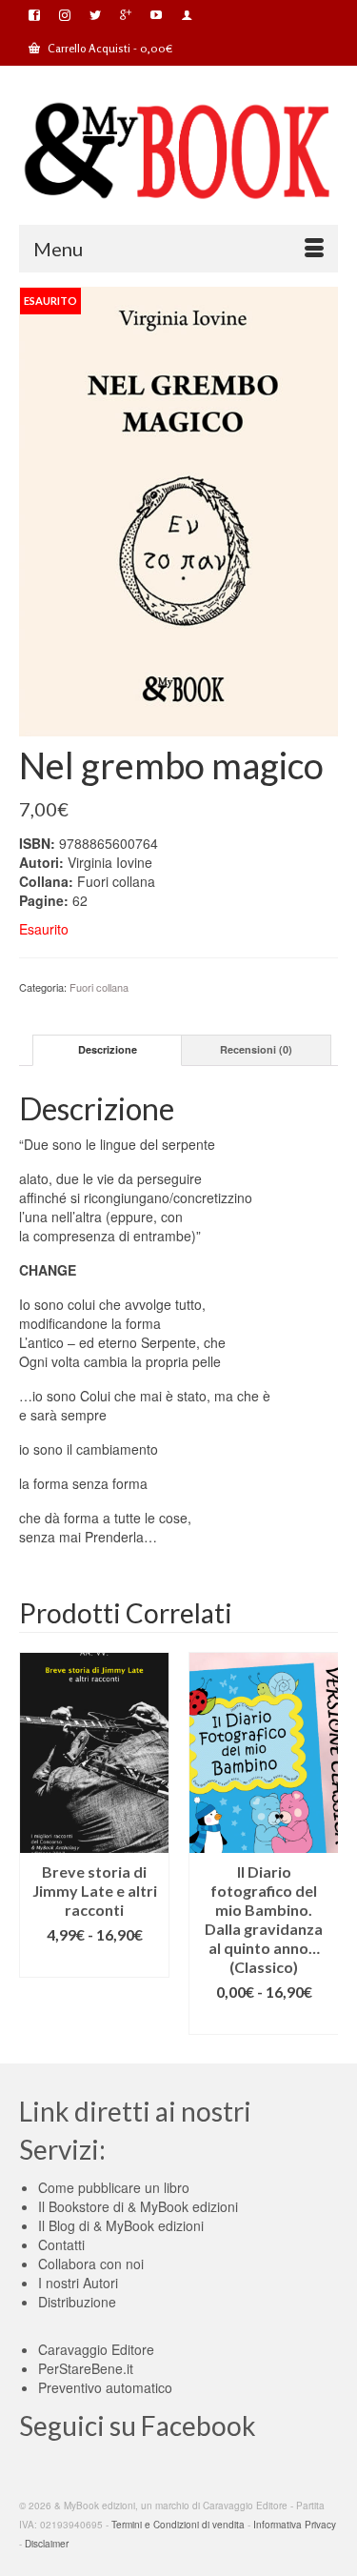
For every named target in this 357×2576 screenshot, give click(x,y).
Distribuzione (77, 2302)
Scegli (95, 1963)
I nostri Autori (78, 2283)
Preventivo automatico (105, 2387)
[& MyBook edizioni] (178, 152)
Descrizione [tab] (108, 1049)
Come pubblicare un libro (114, 2187)
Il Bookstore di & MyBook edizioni (138, 2206)
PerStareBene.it (86, 2368)
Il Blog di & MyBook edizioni (121, 2225)
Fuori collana (99, 987)
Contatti (61, 2244)
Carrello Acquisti (109, 48)
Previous (36, 1843)
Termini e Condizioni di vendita (178, 2525)
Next (321, 1843)
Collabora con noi (91, 2264)
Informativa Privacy (295, 2525)
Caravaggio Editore (96, 2349)
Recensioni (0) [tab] (256, 1049)
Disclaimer (47, 2544)
